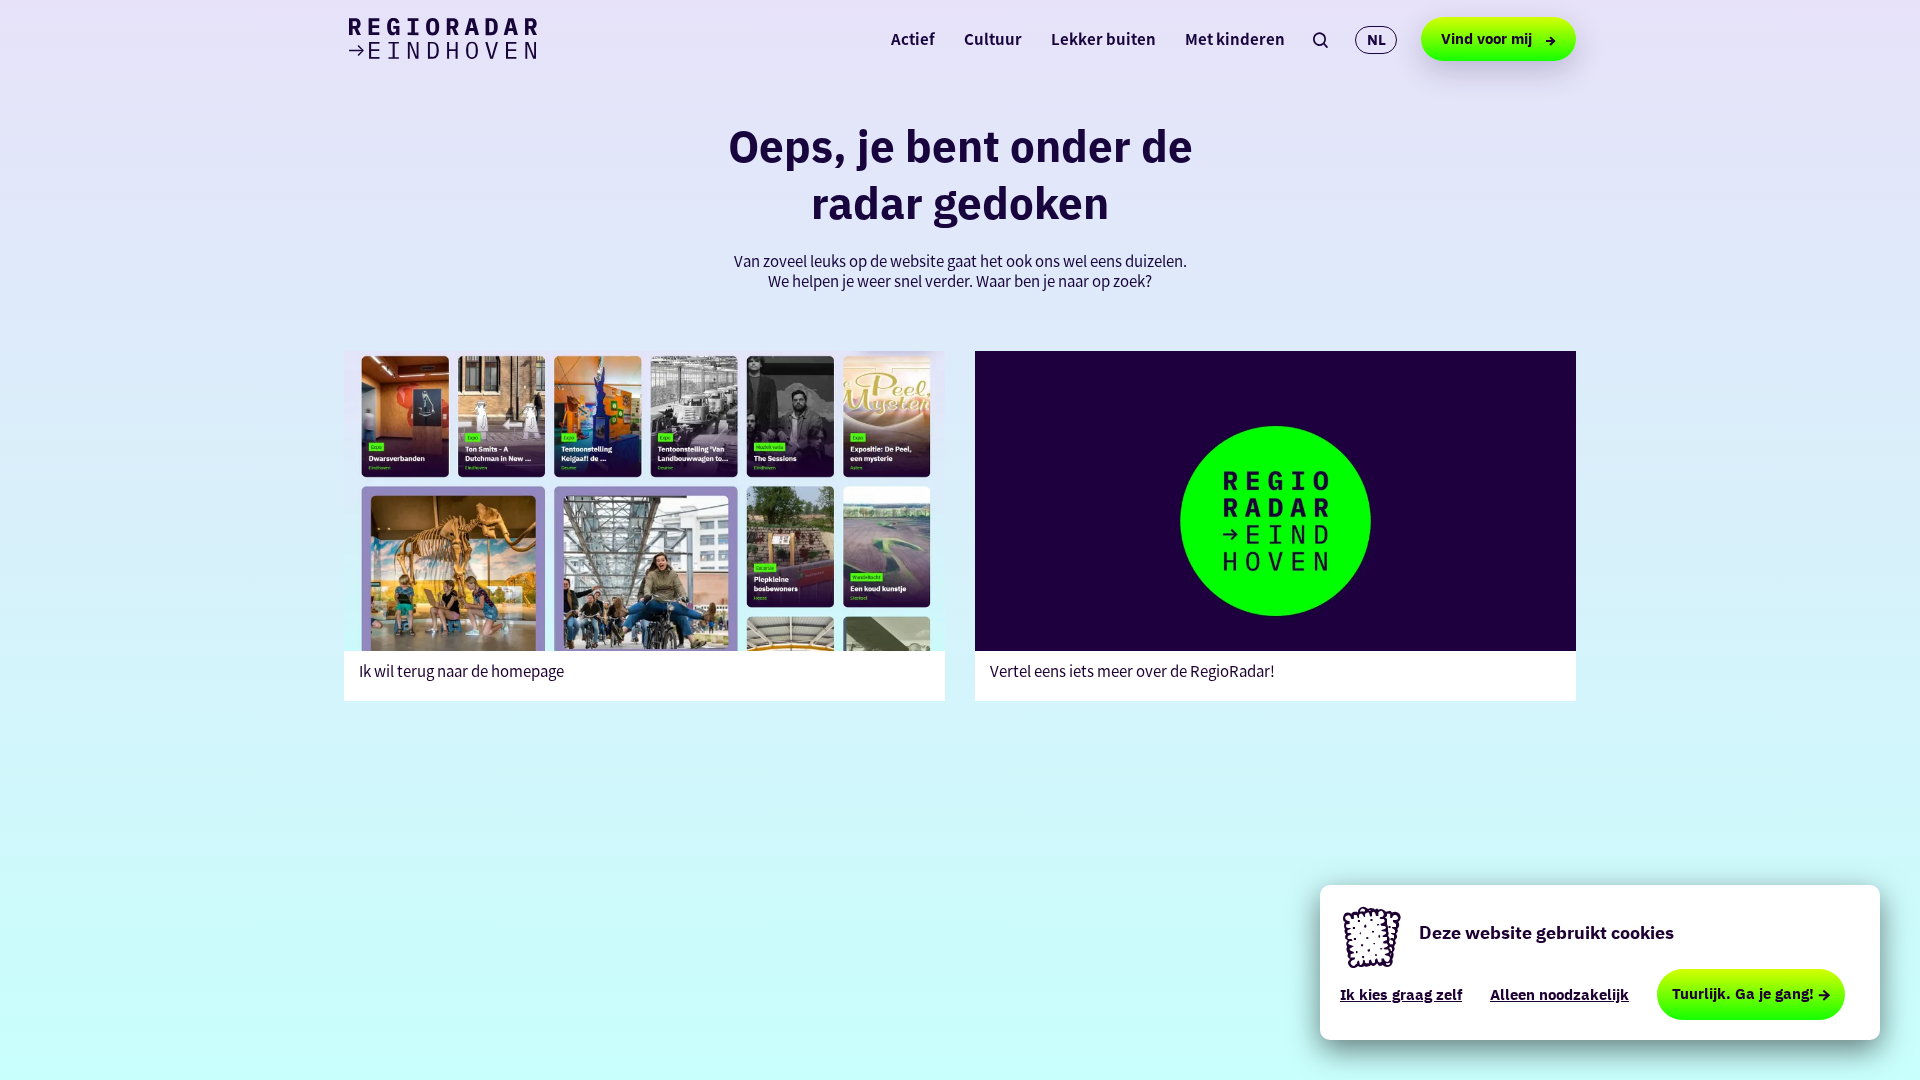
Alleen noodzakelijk (1559, 994)
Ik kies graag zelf (1401, 994)
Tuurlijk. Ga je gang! (1743, 993)
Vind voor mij (1488, 38)
